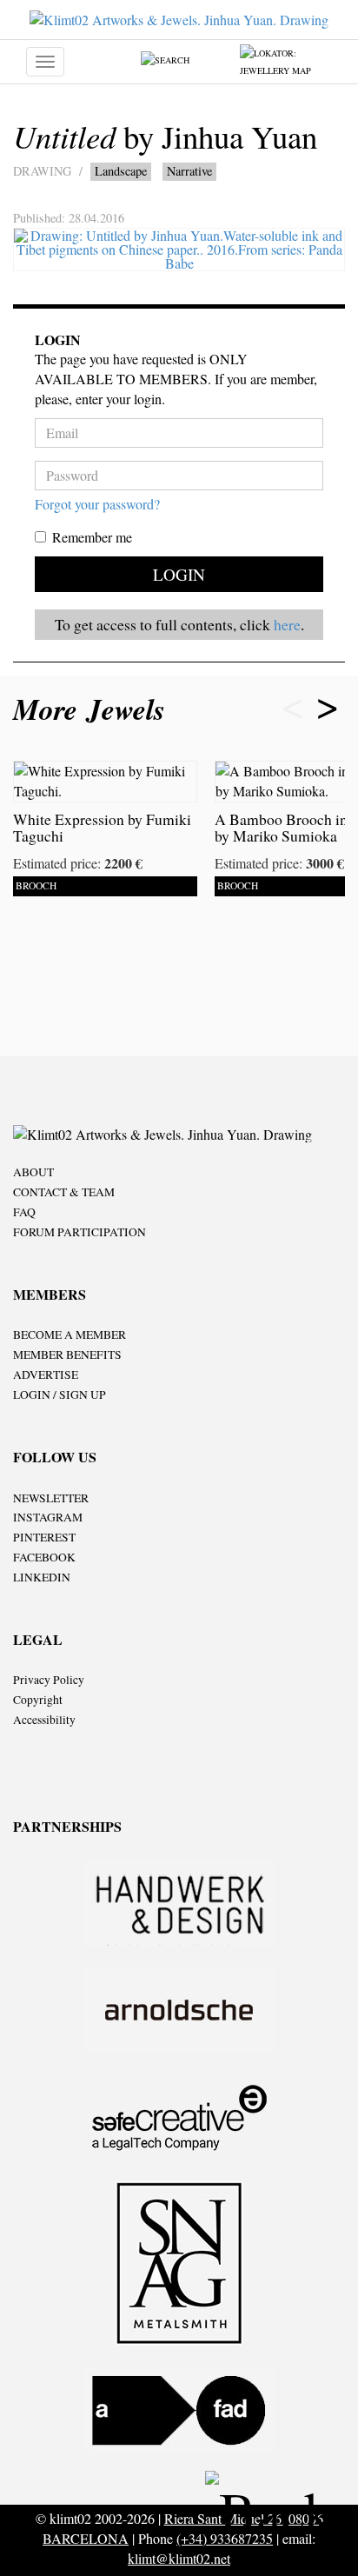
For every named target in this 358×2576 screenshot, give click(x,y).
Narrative (189, 171)
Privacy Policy (49, 1680)
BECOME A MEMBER (70, 1335)
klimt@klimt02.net (179, 2558)
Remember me (92, 537)
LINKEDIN (42, 1577)
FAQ (24, 1212)
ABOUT (33, 1172)
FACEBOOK (44, 1557)
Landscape (121, 171)
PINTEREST (44, 1537)
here (287, 624)
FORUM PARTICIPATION (80, 1232)
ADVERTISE (46, 1375)
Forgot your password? (97, 504)
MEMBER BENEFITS (67, 1355)
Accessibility (44, 1720)
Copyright (38, 1700)
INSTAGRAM (48, 1517)
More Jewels (94, 709)
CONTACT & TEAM (64, 1192)
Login (179, 574)
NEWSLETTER (51, 1498)
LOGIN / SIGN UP (60, 1395)
